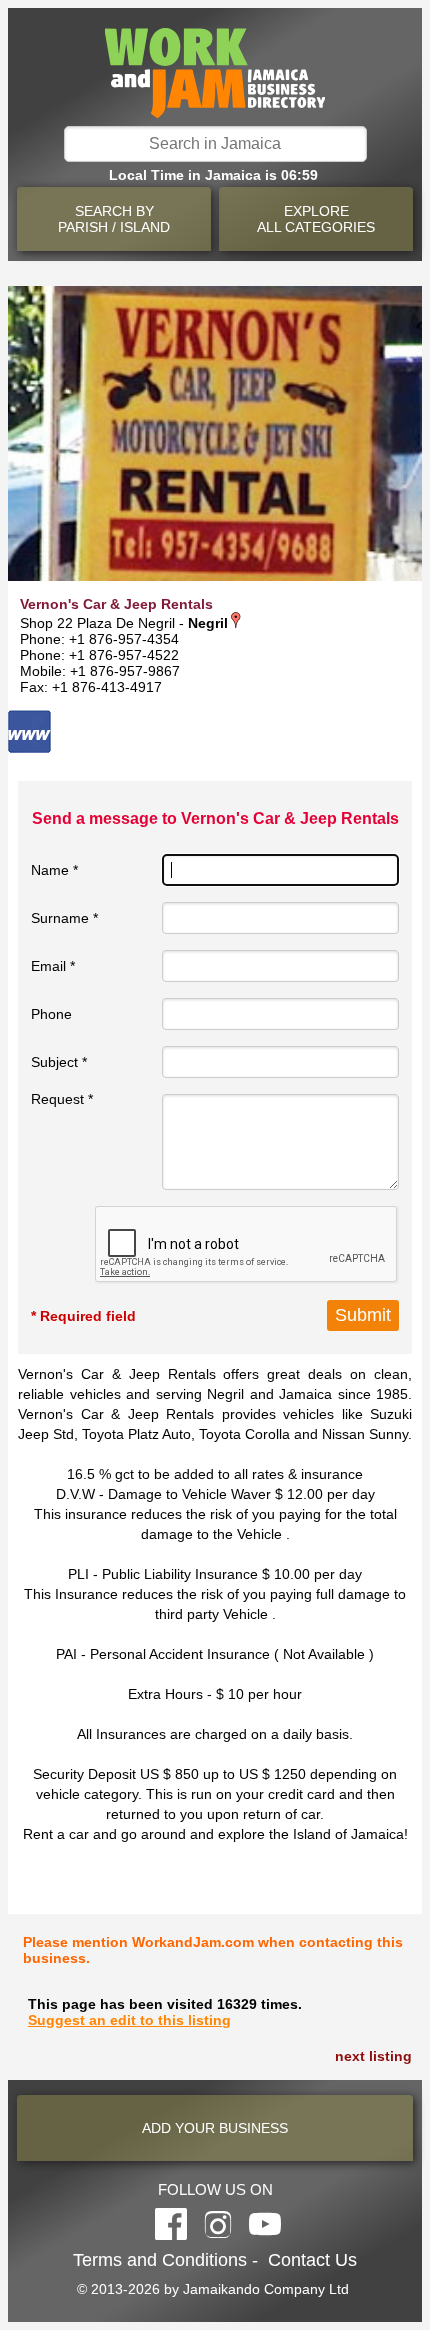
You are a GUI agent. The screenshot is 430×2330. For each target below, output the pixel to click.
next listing (373, 2056)
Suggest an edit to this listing (129, 2020)
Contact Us (312, 2260)
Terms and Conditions (160, 2260)
